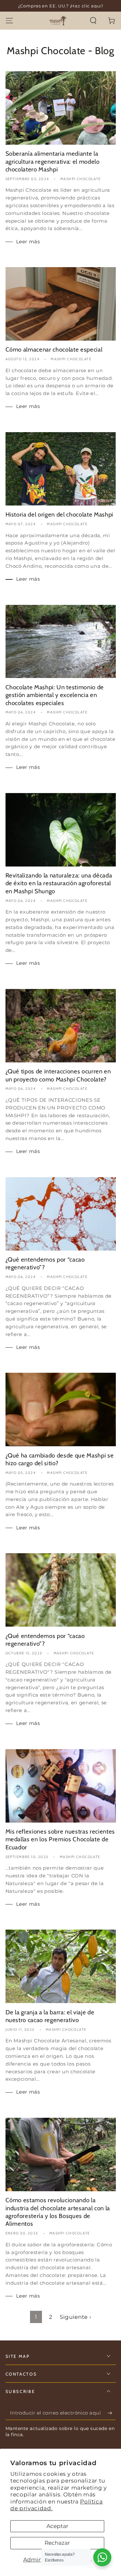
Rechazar (57, 2543)
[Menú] (9, 20)
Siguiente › (75, 2317)
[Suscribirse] (111, 2413)
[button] (93, 20)
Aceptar (57, 2526)
